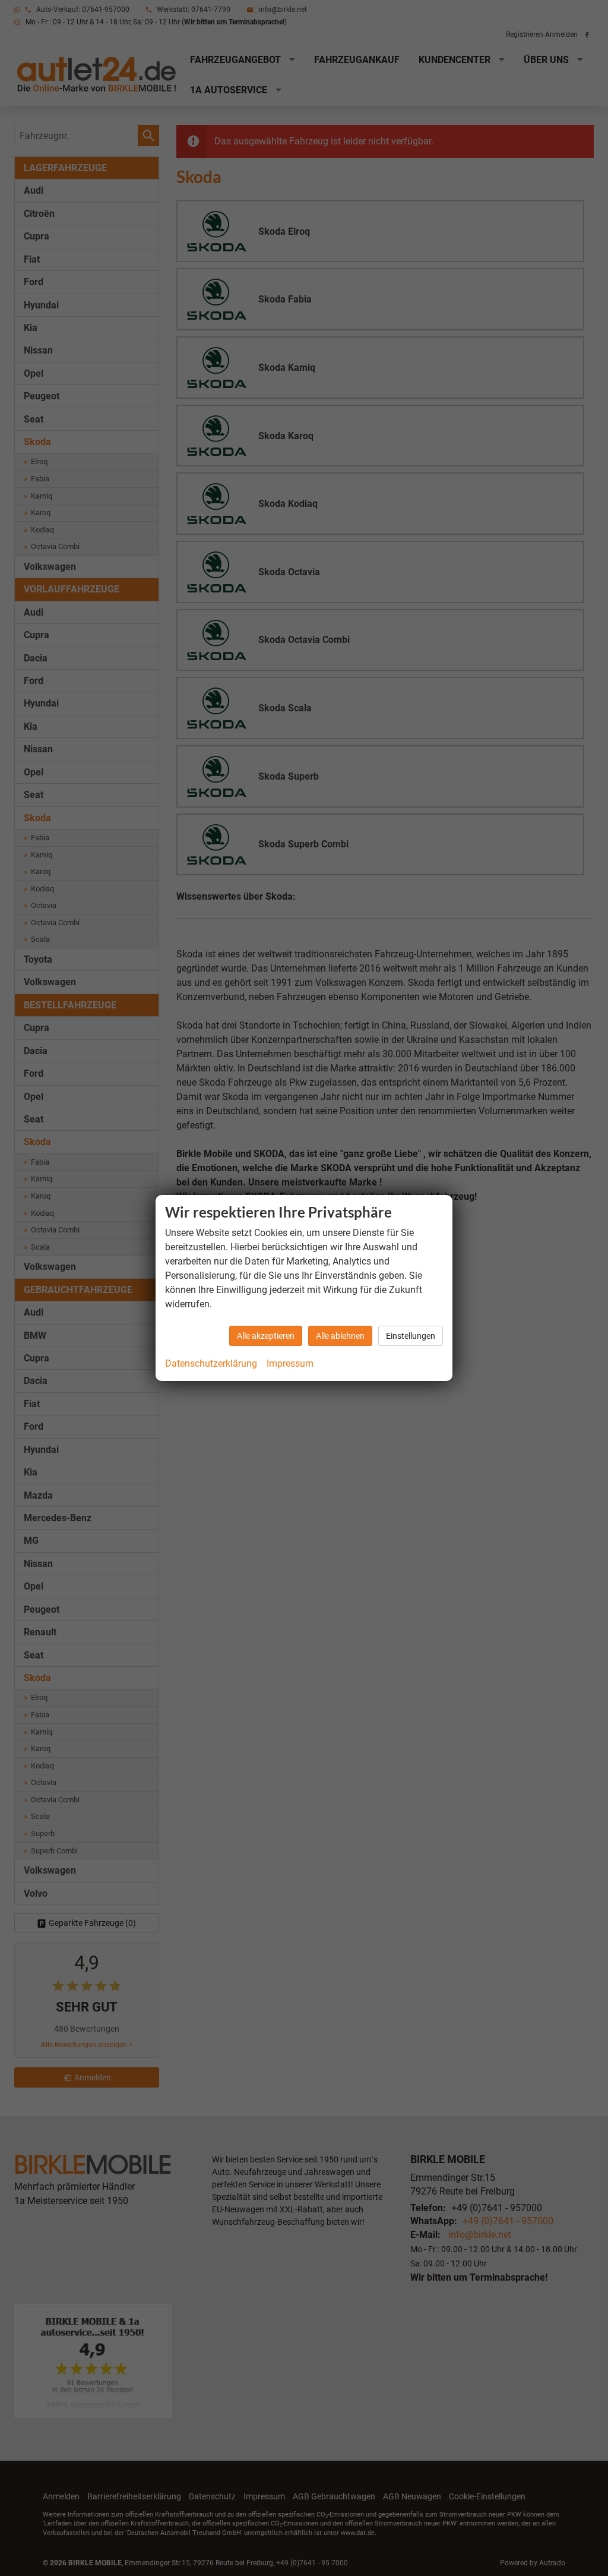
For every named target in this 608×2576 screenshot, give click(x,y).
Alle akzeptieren (266, 1336)
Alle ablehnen (340, 1336)
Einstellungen (411, 1336)
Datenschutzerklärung (211, 1363)
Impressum (290, 1363)
